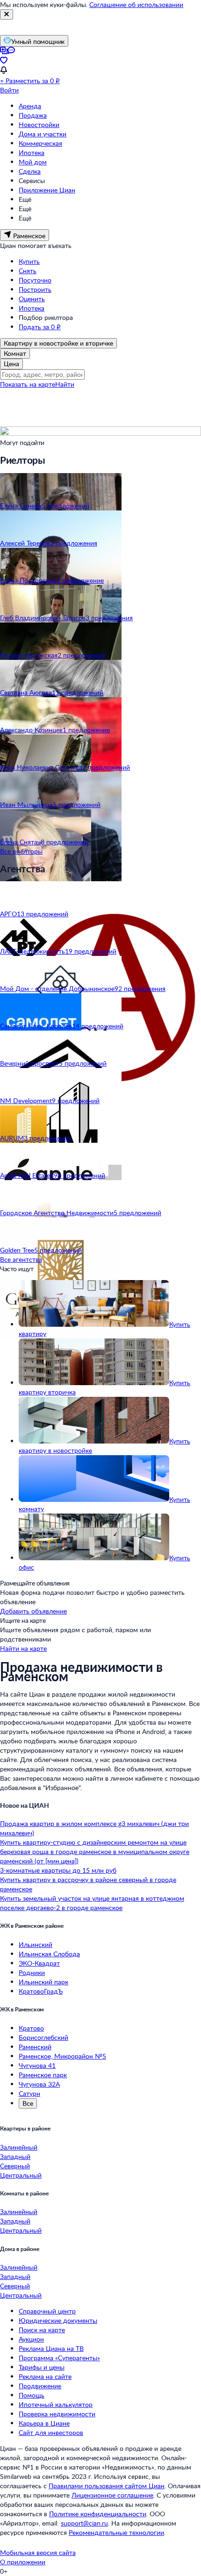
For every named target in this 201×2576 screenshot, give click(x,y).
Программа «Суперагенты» (59, 2358)
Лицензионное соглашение (112, 2495)
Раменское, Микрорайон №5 (62, 2056)
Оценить (32, 299)
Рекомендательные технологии (116, 2532)
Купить (29, 261)
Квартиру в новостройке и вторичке (58, 343)
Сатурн (29, 2093)
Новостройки (39, 124)
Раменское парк (43, 2075)
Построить (35, 289)
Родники (32, 1972)
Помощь (32, 2395)
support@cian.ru (84, 2523)
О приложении (23, 2562)
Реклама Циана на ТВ (51, 2348)
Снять (28, 271)
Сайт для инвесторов (51, 2432)
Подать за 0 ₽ (40, 327)
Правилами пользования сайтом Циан (107, 2486)
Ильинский (36, 1944)
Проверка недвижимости (57, 2414)
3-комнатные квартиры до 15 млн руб (58, 1870)
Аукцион (31, 2339)
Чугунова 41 (37, 2065)
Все (28, 2103)
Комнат (15, 353)
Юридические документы (58, 2320)
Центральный (21, 2175)
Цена (11, 364)
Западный (15, 2156)
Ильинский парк (43, 1982)
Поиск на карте (42, 2330)
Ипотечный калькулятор (56, 2404)
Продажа (33, 115)
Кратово (31, 2028)
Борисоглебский (43, 2037)
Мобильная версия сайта (38, 2552)
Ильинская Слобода (49, 1954)
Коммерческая (40, 143)
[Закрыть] (7, 14)
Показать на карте (28, 384)
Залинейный (19, 2147)
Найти (65, 384)
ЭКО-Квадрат (39, 1963)
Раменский (35, 2047)
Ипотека (32, 152)
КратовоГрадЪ (41, 1991)
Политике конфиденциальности (98, 2514)
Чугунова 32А (39, 2084)
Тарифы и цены (42, 2367)
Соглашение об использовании (136, 4)
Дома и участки (43, 134)
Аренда (30, 106)
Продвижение (40, 2386)
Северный (15, 2166)
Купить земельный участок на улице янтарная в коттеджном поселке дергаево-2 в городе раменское (92, 1903)
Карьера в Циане (44, 2423)
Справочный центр (47, 2311)
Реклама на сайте (45, 2376)
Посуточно (35, 280)
